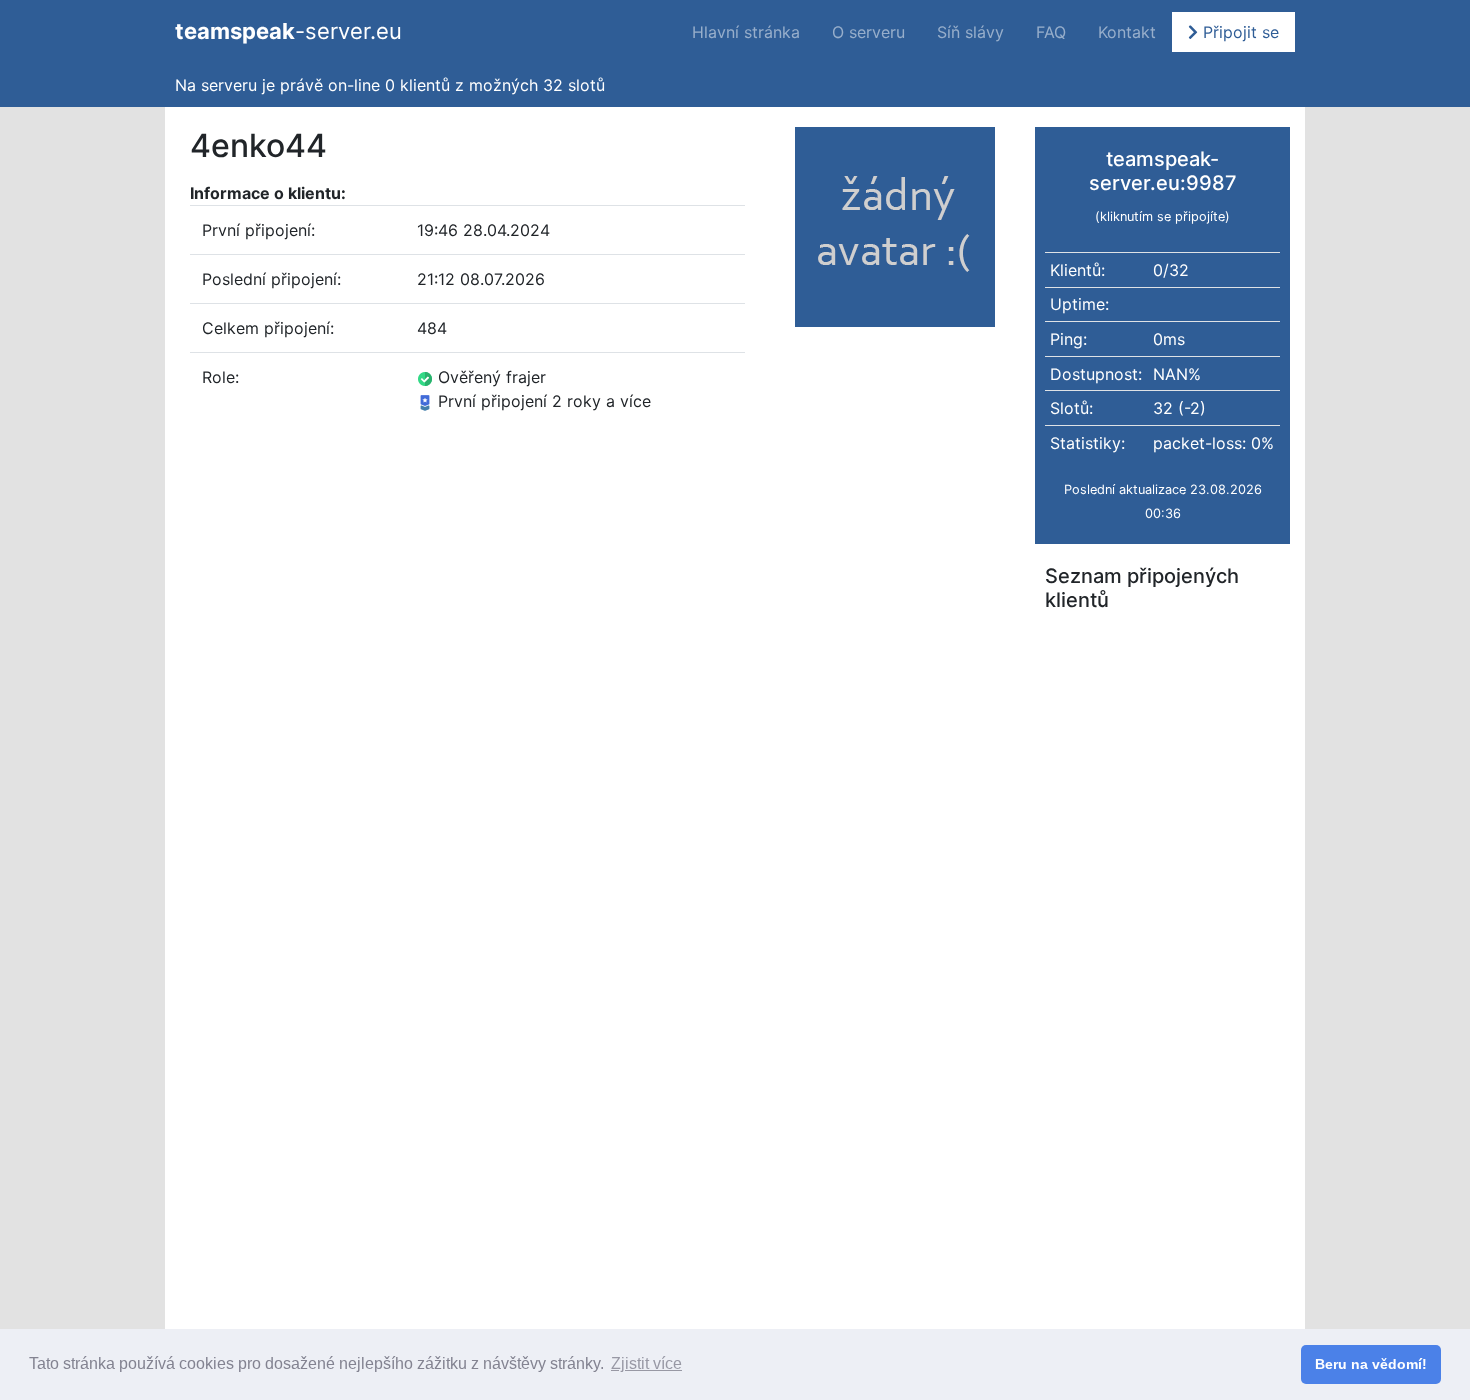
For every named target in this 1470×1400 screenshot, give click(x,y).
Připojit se (1238, 32)
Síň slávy (970, 32)
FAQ (1051, 32)
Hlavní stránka (746, 32)
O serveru (868, 32)
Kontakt (1127, 32)
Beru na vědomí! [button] (1371, 1364)
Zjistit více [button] (646, 1363)
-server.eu (288, 31)
